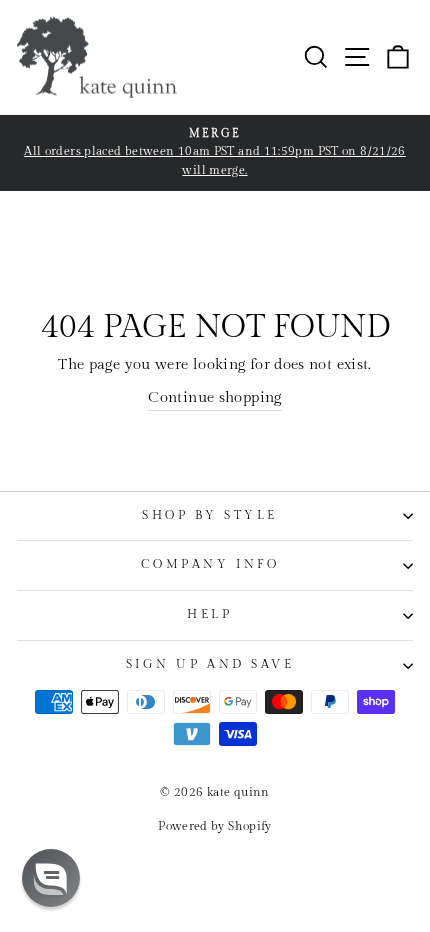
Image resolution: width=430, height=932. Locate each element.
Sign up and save (210, 664)
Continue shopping (214, 397)
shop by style (210, 515)
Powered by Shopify (215, 826)
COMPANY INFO (210, 564)
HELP (209, 614)
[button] (51, 878)
